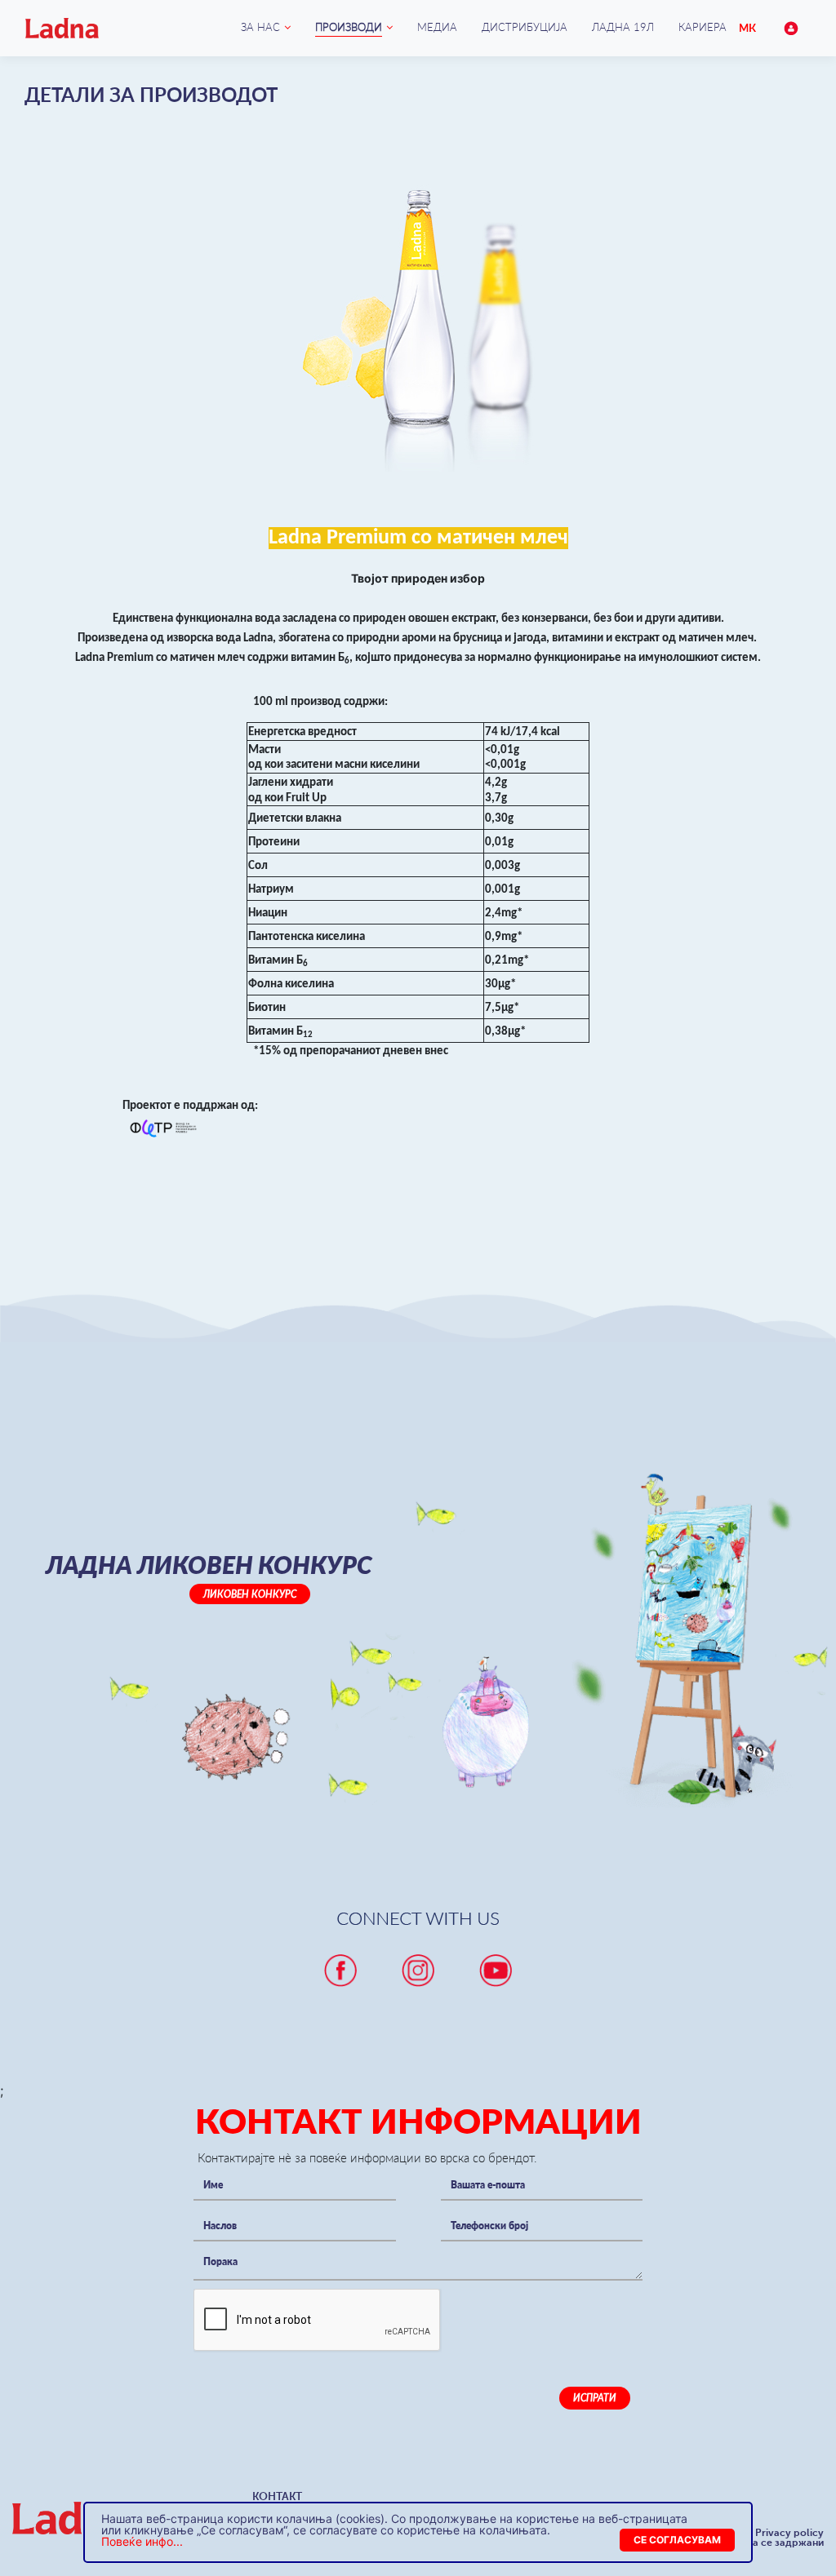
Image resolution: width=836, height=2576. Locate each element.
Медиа (437, 27)
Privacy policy (789, 2533)
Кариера (703, 27)
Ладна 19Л (623, 27)
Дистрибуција (525, 27)
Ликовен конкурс (250, 1594)
